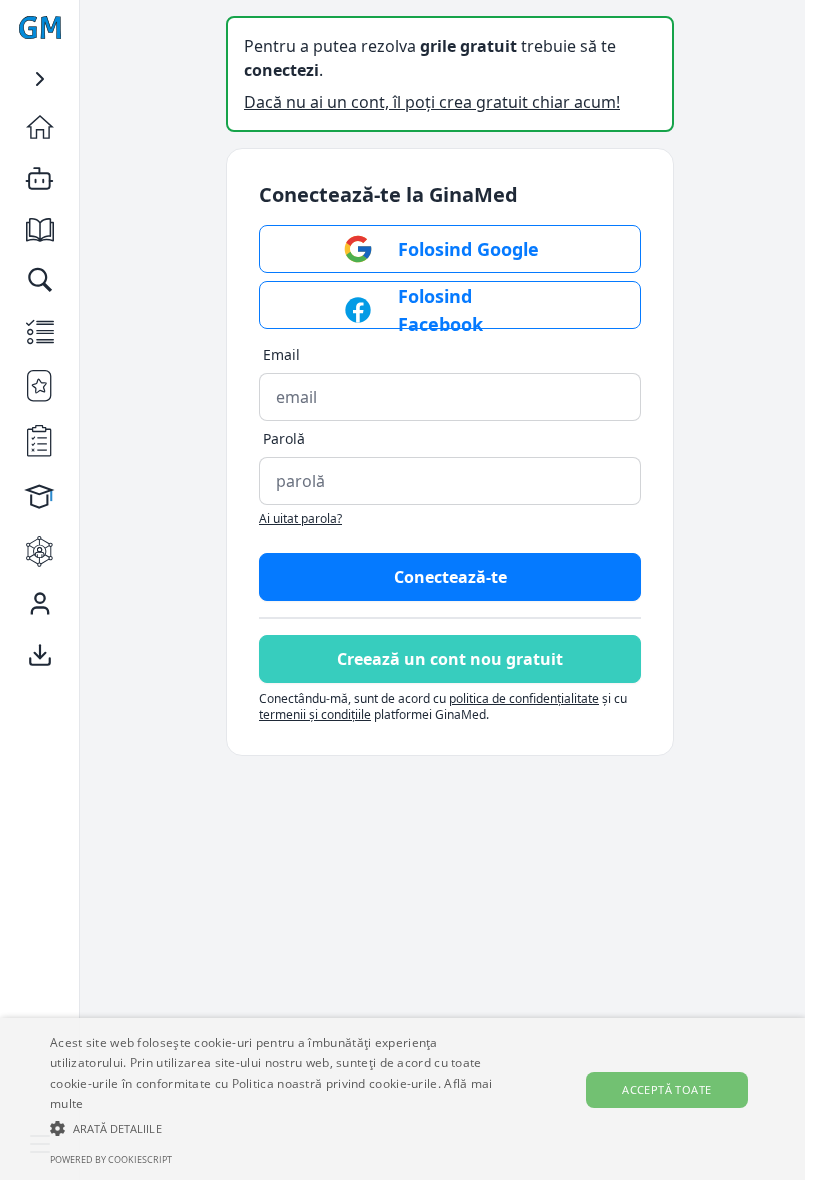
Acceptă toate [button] (666, 1089)
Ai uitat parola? (300, 518)
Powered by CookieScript (111, 1159)
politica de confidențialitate (524, 698)
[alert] (402, 1099)
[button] (279, 1128)
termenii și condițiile (315, 714)
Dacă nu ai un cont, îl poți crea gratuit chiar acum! (432, 102)
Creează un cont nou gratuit (450, 659)
